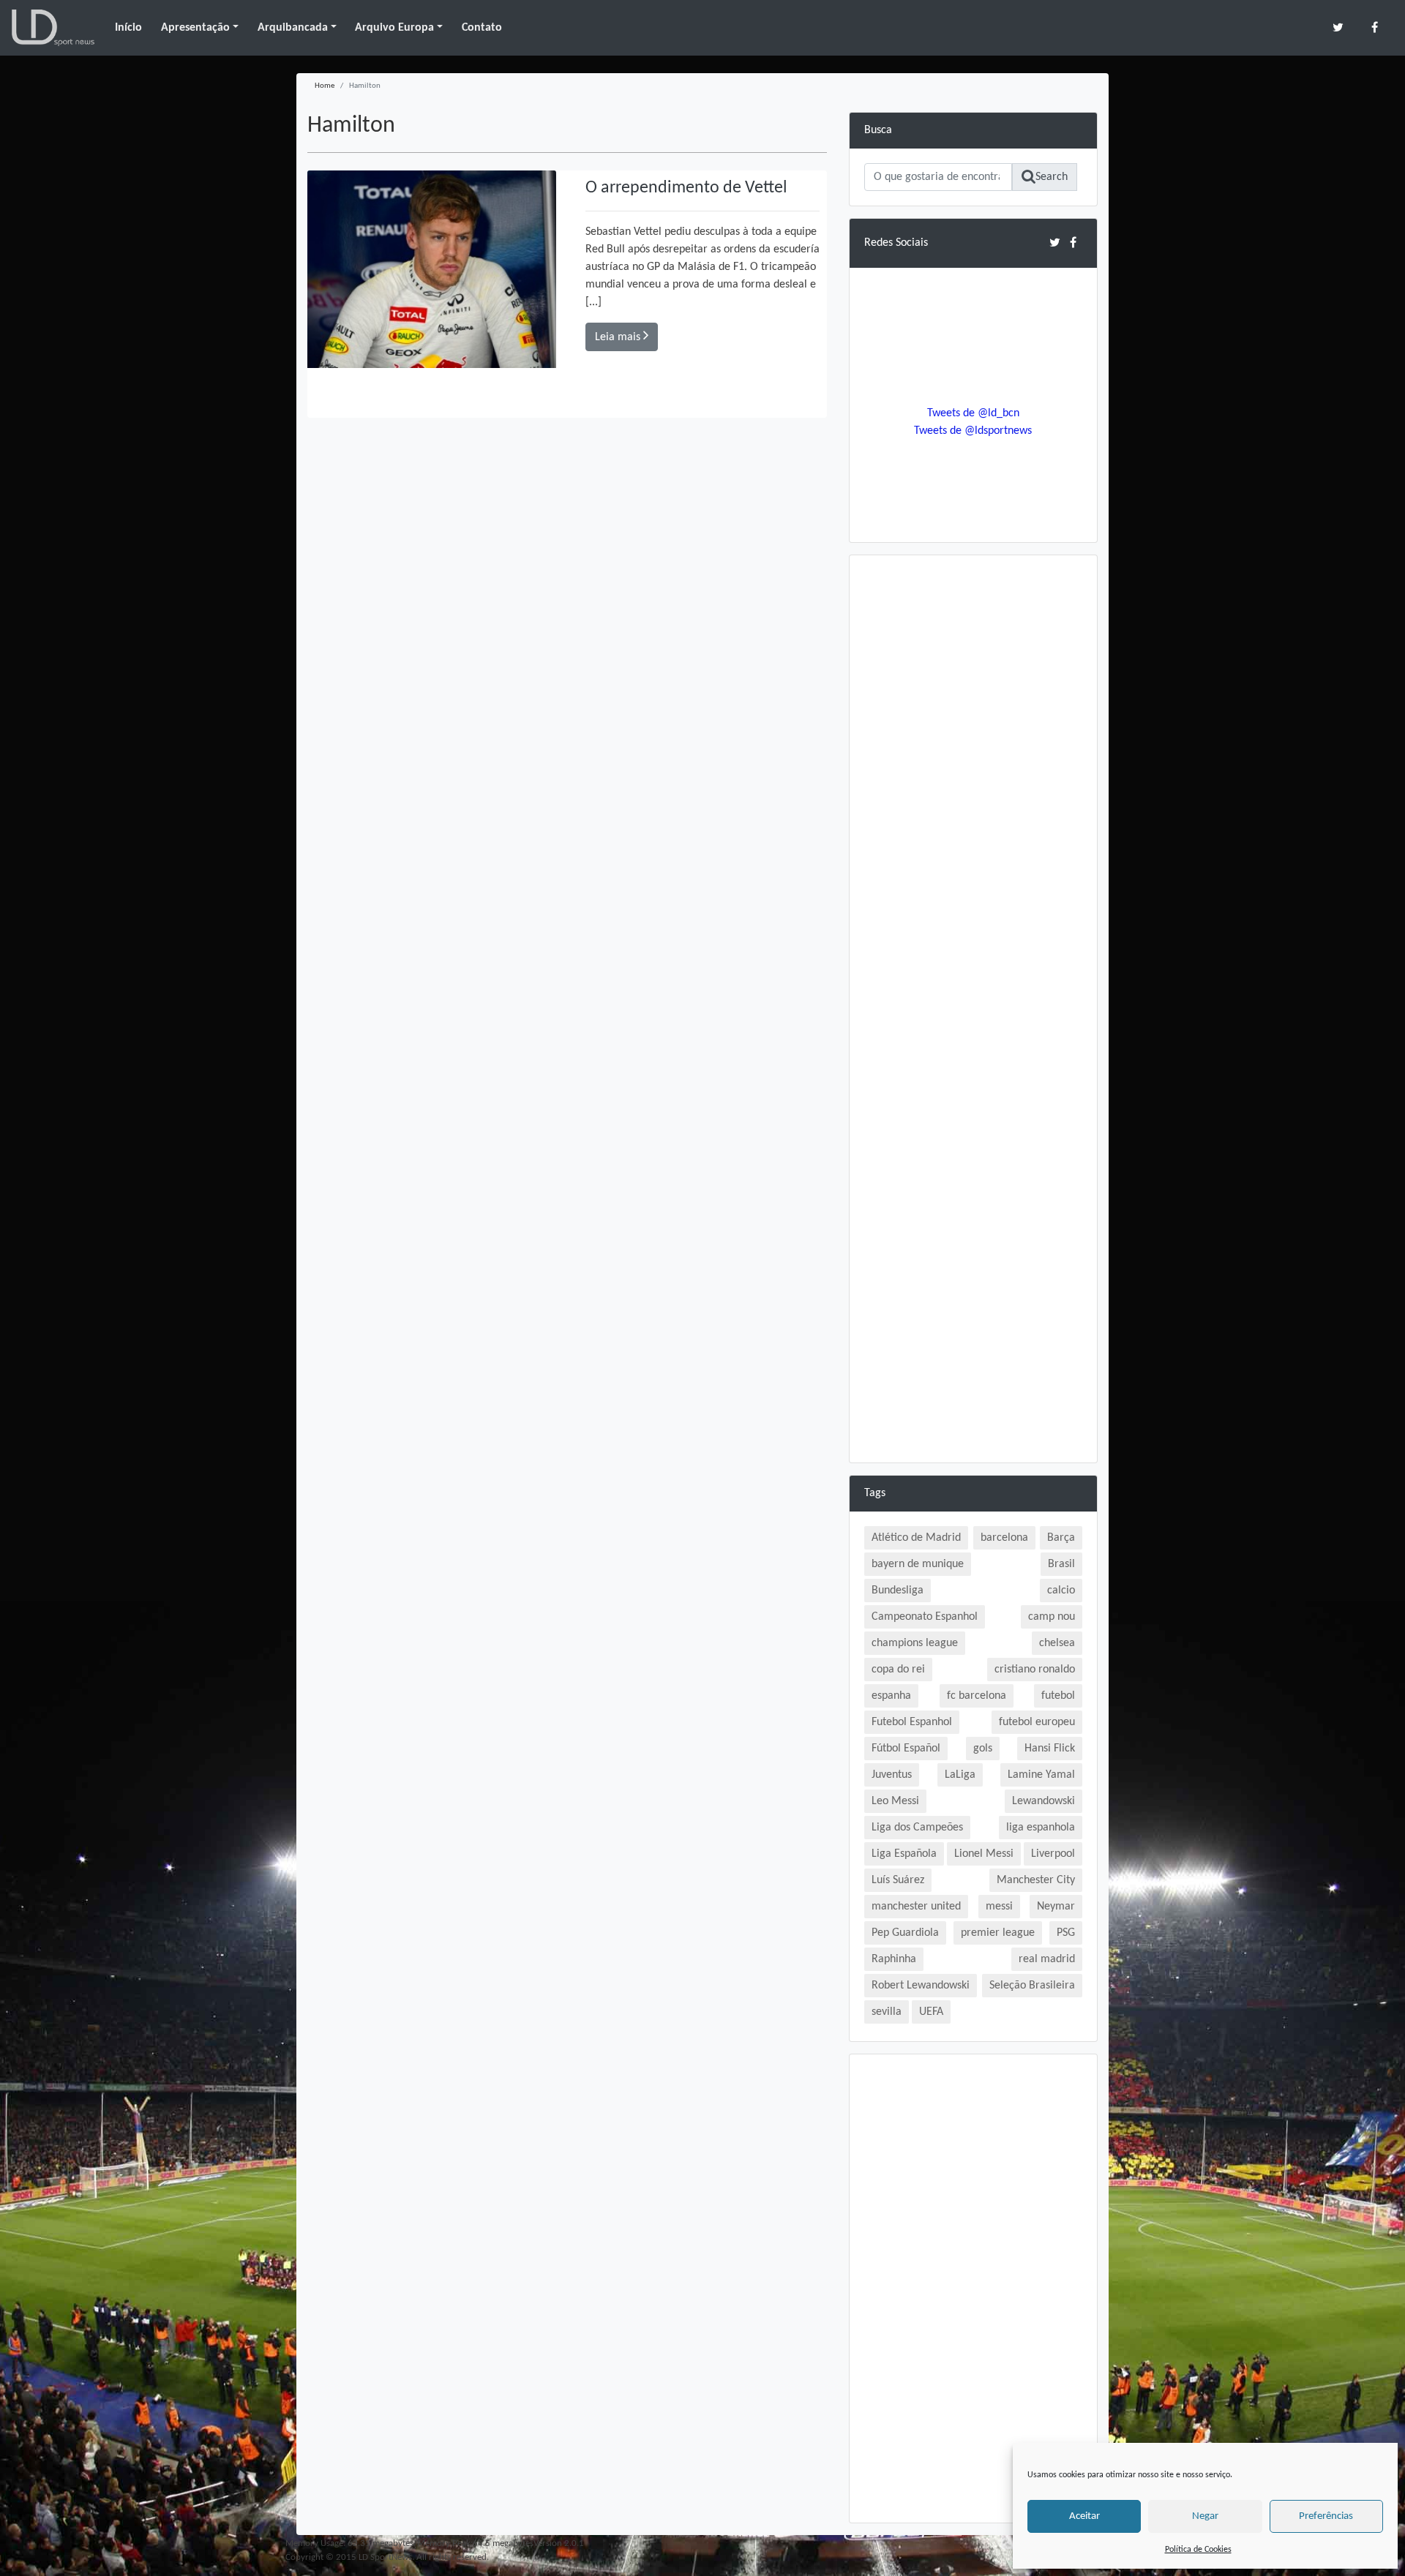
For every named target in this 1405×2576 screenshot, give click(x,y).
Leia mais (619, 337)
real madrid (1047, 1959)
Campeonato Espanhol (925, 1617)
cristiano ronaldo (1035, 1670)
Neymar (1056, 1907)
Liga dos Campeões (917, 1828)
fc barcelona (977, 1696)
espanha (891, 1696)
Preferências (1326, 2516)
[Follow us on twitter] (1338, 27)
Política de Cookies (1198, 2550)
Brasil (1061, 1564)
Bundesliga (898, 1591)
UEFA (931, 2012)
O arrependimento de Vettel (686, 188)
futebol (1058, 1696)
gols (983, 1749)
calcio (1061, 1591)
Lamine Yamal (1041, 1775)
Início (128, 28)
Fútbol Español (906, 1749)
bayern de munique (918, 1564)
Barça (1061, 1538)
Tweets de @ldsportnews (973, 431)
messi (999, 1907)
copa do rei (898, 1670)
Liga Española (904, 1854)
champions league (915, 1643)
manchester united (916, 1907)
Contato (482, 28)
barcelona (1004, 1538)
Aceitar (1084, 2516)
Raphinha (894, 1959)
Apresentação (195, 28)
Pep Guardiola (905, 1933)
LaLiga (960, 1775)
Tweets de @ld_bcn (973, 413)
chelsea (1057, 1643)
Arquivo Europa (394, 28)
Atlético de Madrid (916, 1538)
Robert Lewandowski (921, 1986)
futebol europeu (1037, 1722)
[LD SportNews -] (53, 28)
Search (1052, 177)
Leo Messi (895, 1801)
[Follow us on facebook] (1375, 27)
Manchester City (1036, 1880)
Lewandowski (1044, 1801)
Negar (1205, 2516)
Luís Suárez (898, 1880)
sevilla (887, 2012)
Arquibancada (293, 28)
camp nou (1052, 1617)
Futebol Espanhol (912, 1722)
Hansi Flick (1050, 1749)
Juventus (892, 1775)
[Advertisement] (973, 789)
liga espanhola (1041, 1828)
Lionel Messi (984, 1854)
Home (325, 86)
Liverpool (1053, 1854)
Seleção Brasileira (1032, 1986)
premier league (998, 1933)
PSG (1066, 1933)
